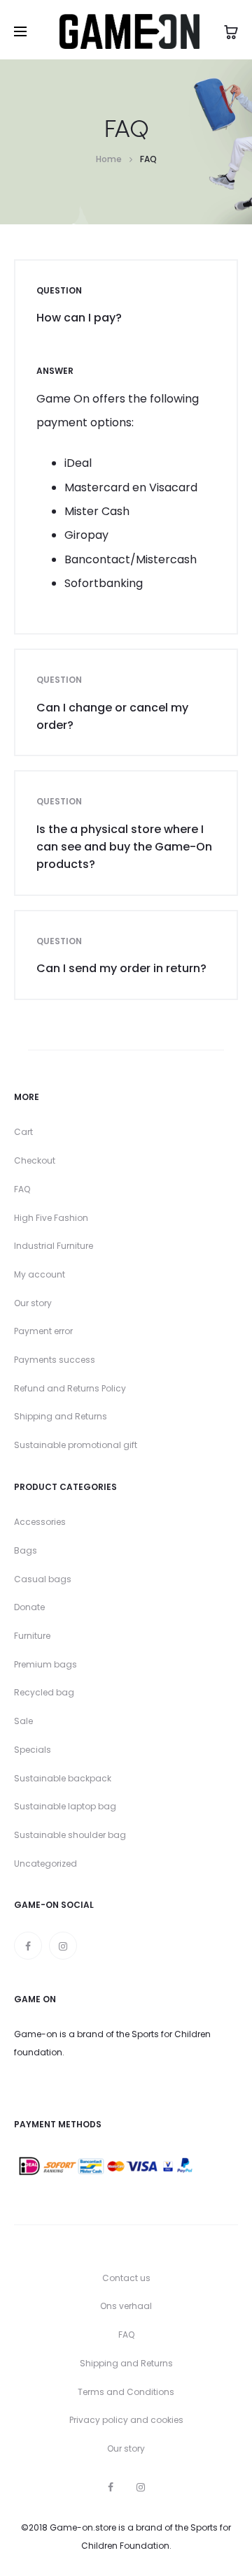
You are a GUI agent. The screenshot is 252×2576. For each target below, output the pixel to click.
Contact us (126, 2278)
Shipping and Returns (61, 1416)
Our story (33, 1303)
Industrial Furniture (54, 1246)
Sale (23, 1721)
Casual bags (43, 1579)
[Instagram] (63, 1946)
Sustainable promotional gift (76, 1445)
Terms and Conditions (126, 2392)
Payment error (43, 1331)
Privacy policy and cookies (126, 2420)
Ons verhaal (126, 2306)
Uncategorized (45, 1864)
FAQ (22, 1189)
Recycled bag (44, 1692)
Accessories (40, 1522)
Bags (26, 1550)
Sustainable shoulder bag (70, 1835)
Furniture (32, 1636)
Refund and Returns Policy (70, 1388)
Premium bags (45, 1664)
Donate (29, 1607)
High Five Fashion (51, 1218)
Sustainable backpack (63, 1778)
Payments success (55, 1360)
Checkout (35, 1160)
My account (40, 1274)
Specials (33, 1750)
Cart (23, 1132)
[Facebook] (28, 1946)
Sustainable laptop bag (65, 1806)
